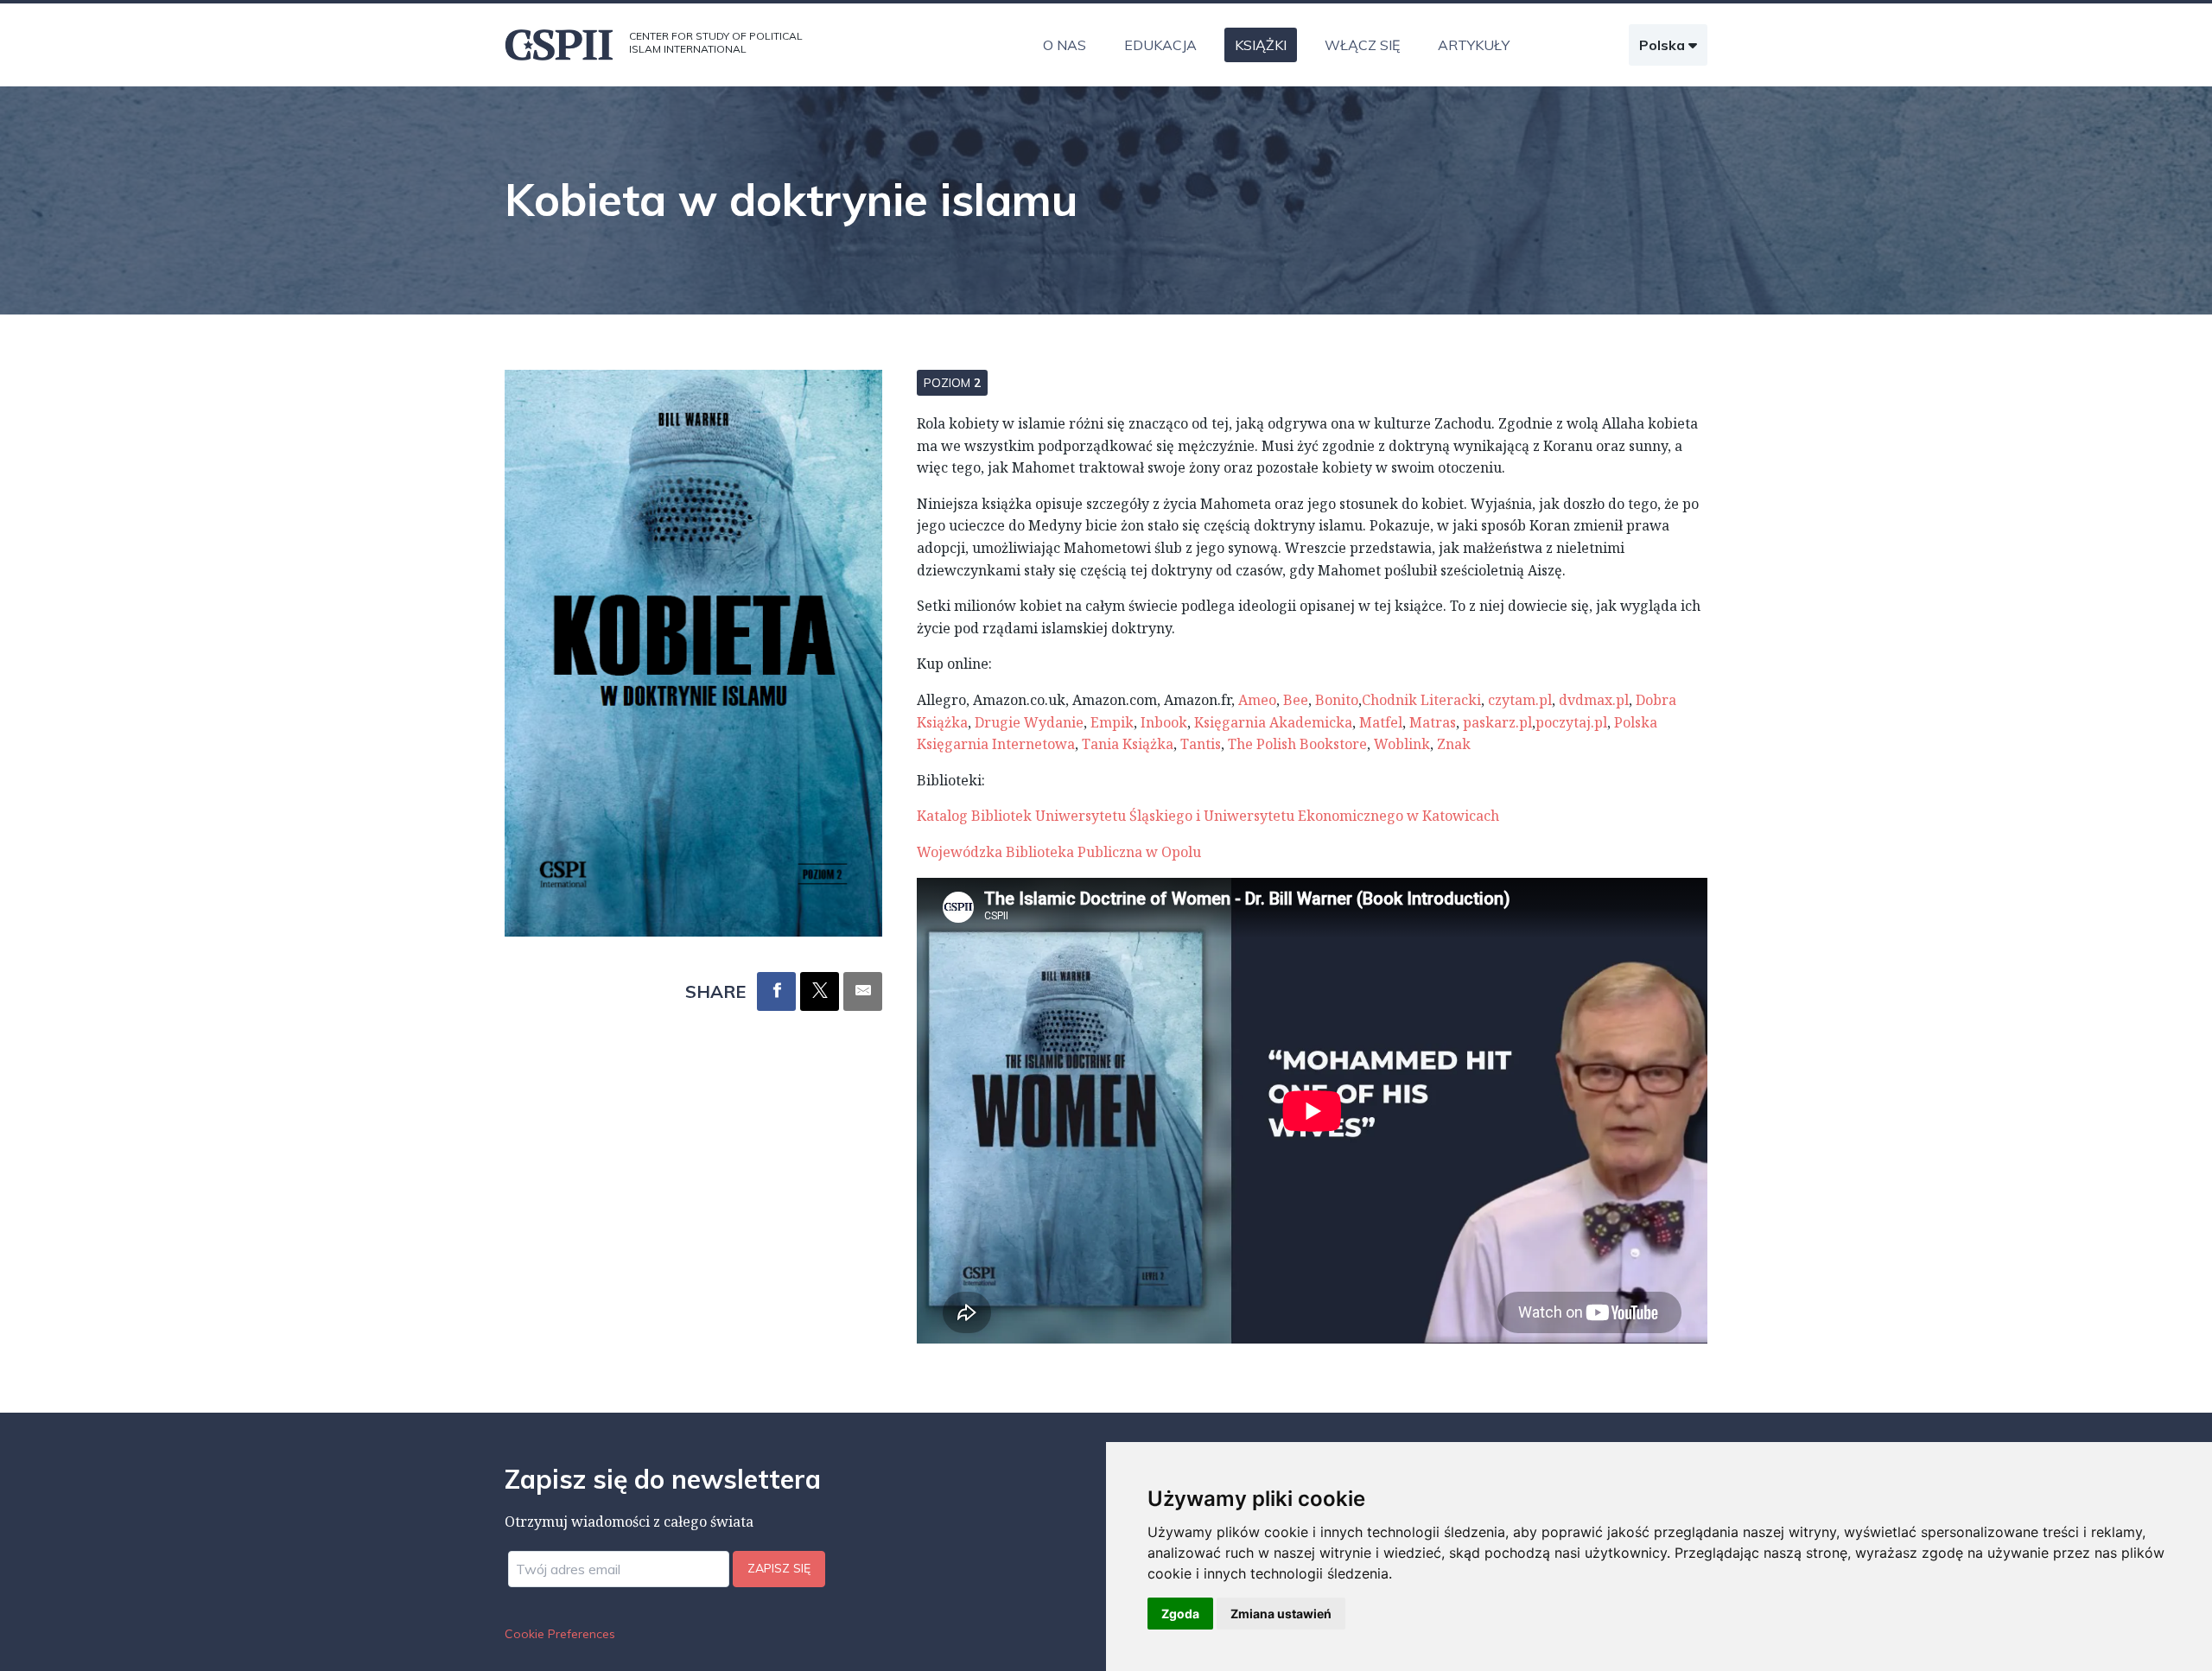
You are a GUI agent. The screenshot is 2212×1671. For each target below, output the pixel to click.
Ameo (1257, 700)
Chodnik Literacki (1421, 700)
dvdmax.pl (1594, 700)
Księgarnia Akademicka (1273, 722)
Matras (1433, 722)
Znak (1454, 744)
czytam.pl (1520, 700)
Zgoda (1180, 1614)
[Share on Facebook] (776, 991)
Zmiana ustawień (1281, 1614)
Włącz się (1362, 45)
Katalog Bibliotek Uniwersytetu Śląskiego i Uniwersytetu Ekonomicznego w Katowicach (1208, 816)
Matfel (1381, 722)
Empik (1112, 722)
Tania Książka (1128, 744)
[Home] (560, 45)
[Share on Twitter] (820, 991)
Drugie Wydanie (1029, 722)
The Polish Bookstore (1297, 744)
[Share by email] (863, 991)
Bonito (1337, 700)
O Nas (1065, 45)
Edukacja (1160, 45)
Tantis (1201, 744)
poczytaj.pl (1571, 722)
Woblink (1402, 744)
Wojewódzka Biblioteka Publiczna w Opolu (1059, 852)
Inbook (1164, 722)
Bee (1296, 700)
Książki (1261, 45)
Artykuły (1474, 45)
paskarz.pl (1497, 722)
